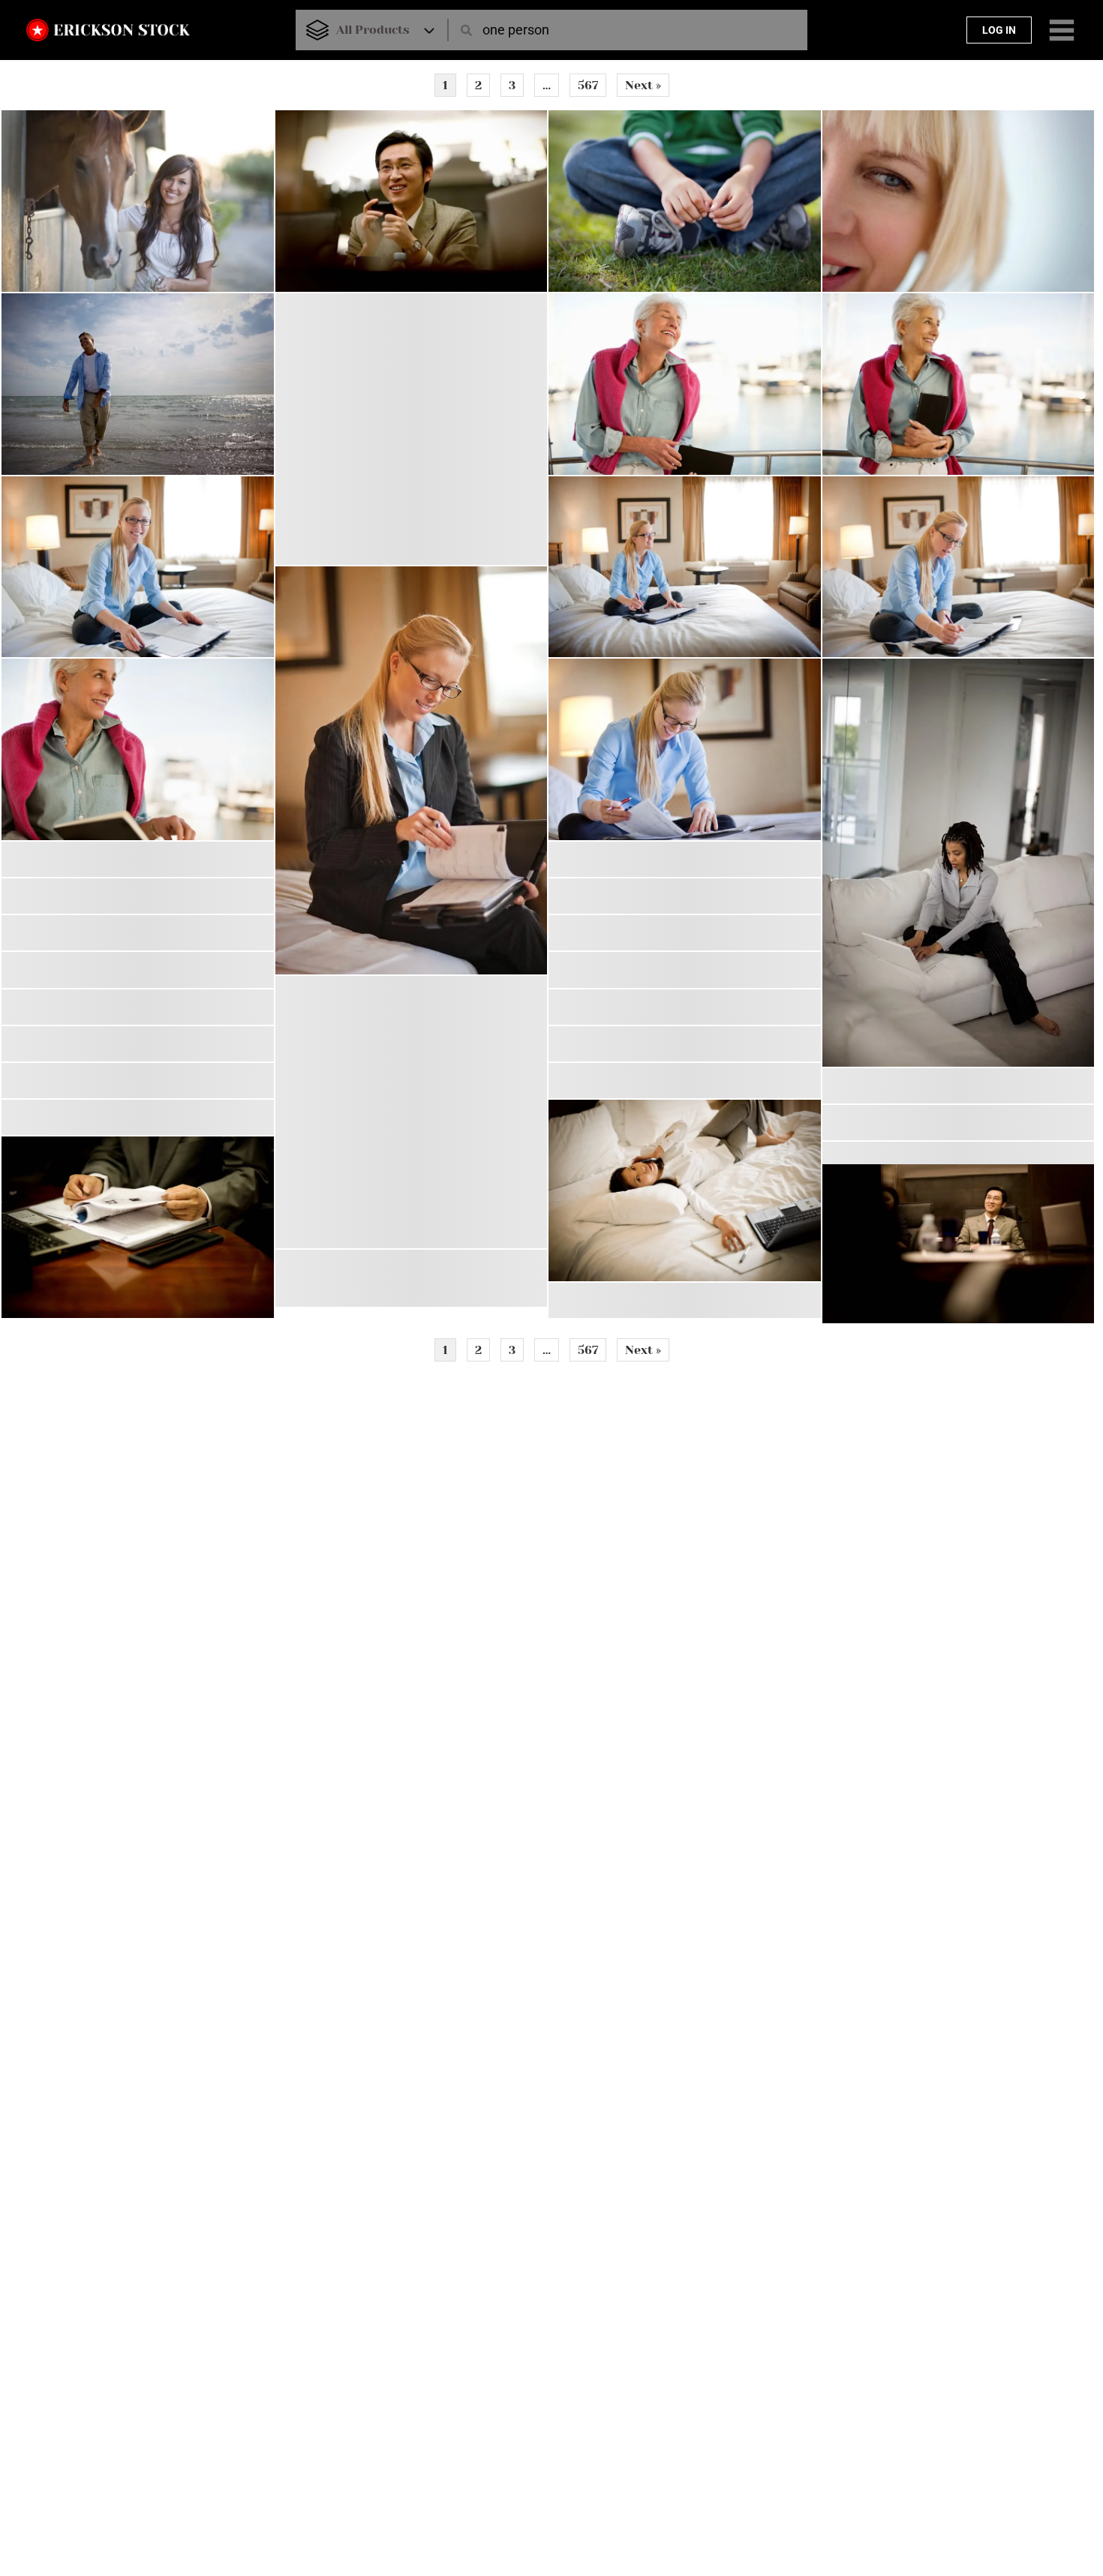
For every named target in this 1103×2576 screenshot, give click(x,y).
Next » (643, 85)
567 (588, 85)
